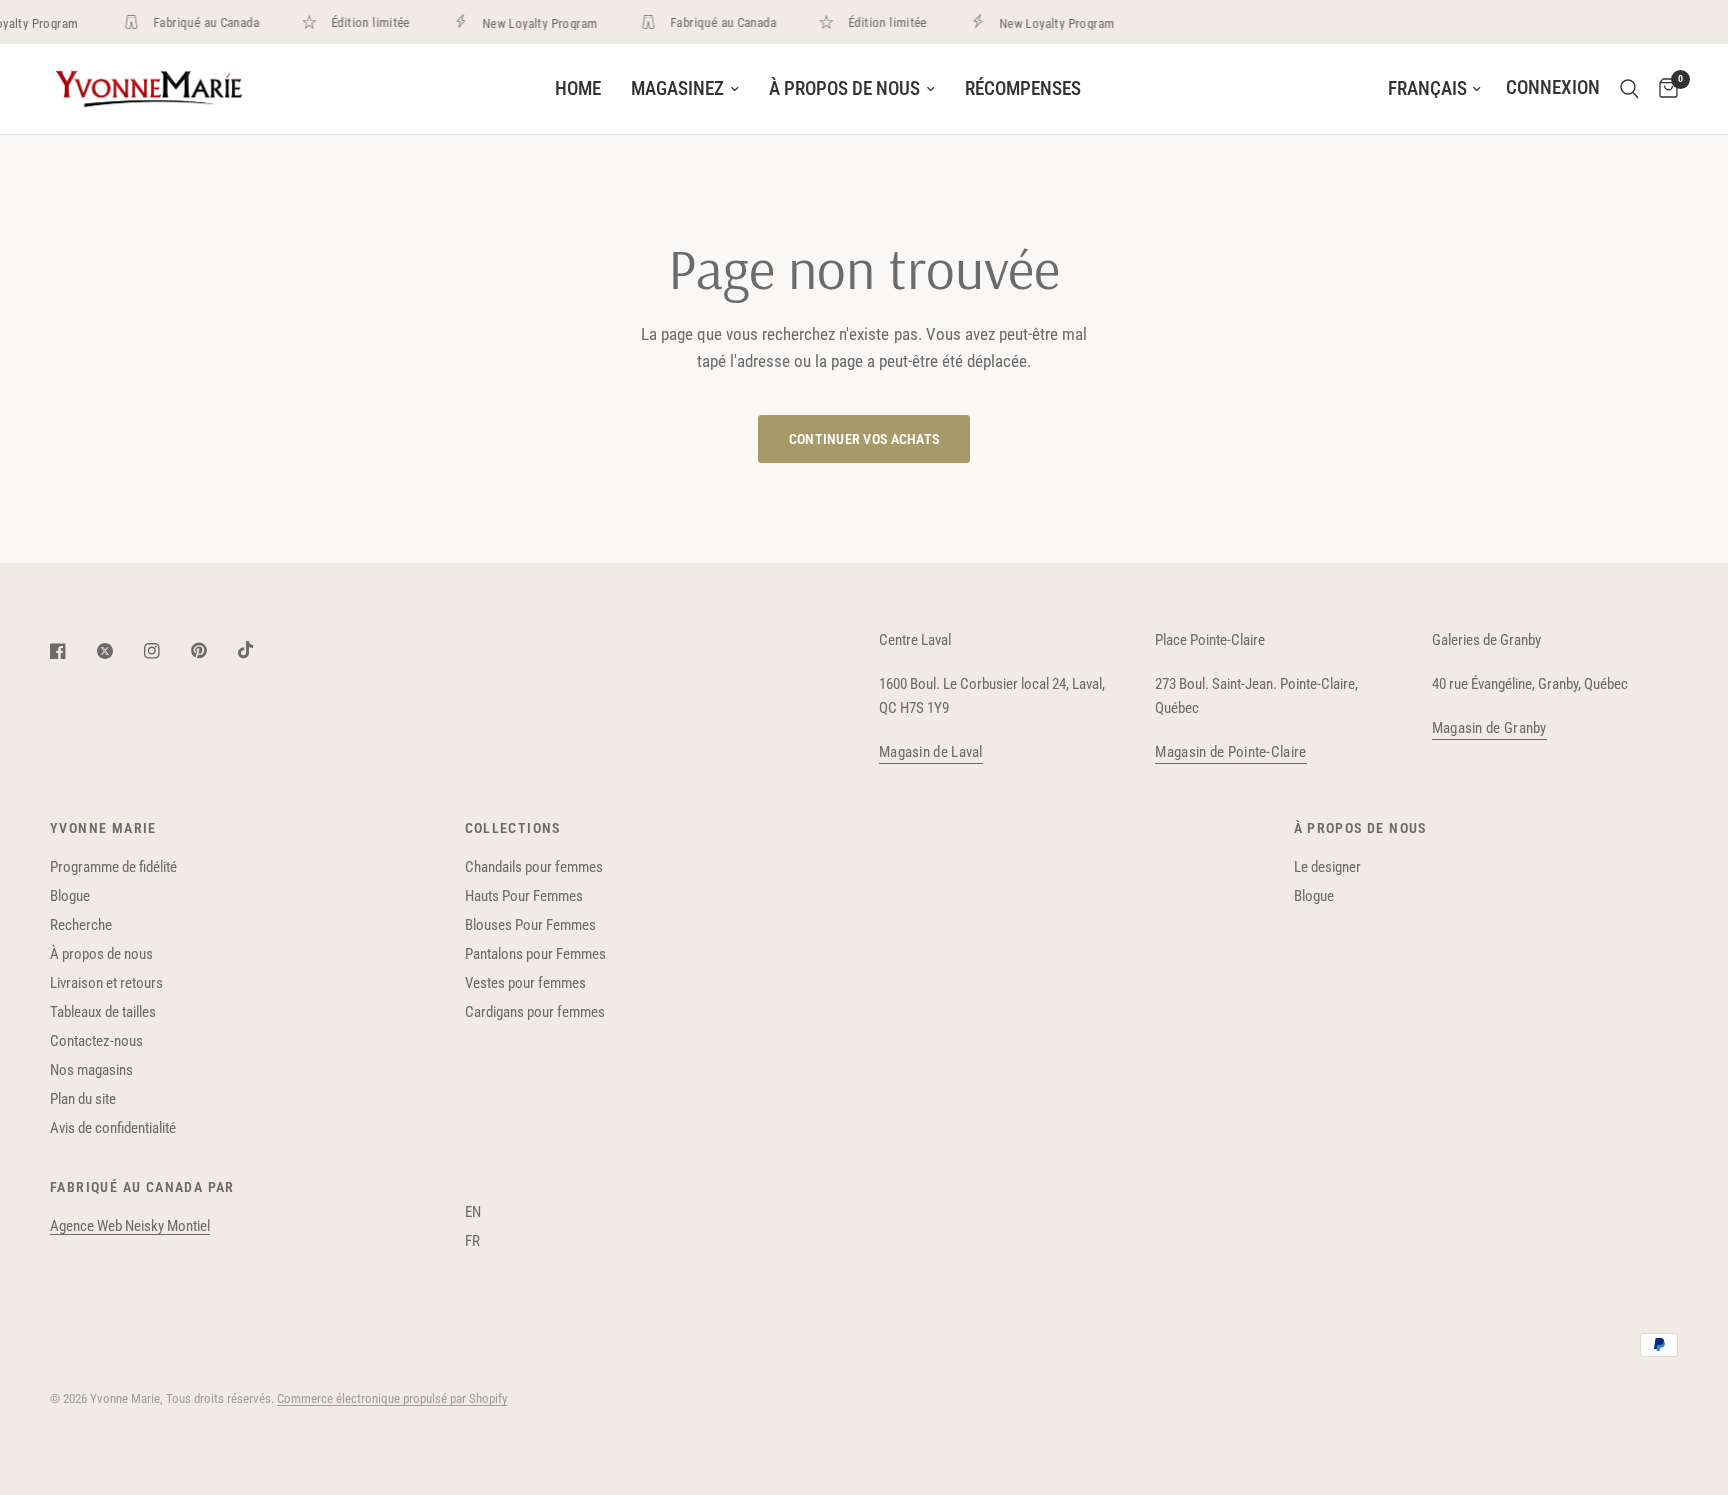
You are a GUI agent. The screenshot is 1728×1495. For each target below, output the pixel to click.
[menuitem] (578, 89)
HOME (578, 89)
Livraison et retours (106, 983)
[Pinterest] (213, 651)
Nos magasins (91, 1070)
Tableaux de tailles (103, 1012)
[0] (1663, 89)
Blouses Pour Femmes (530, 925)
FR (472, 1241)
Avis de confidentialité (113, 1128)
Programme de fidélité (113, 867)
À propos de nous (101, 954)
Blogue (70, 896)
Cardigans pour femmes (535, 1012)
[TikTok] (260, 650)
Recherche (81, 925)
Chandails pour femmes (534, 867)
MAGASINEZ (677, 89)
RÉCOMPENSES (1023, 89)
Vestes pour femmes (525, 983)
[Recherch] (1629, 89)
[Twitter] (119, 651)
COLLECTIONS (513, 828)
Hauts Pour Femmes (524, 896)
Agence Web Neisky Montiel (130, 1226)
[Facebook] (72, 651)
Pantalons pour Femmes (535, 954)
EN (473, 1212)
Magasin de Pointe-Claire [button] (1230, 752)
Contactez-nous (96, 1041)
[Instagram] (166, 651)
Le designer (1327, 867)
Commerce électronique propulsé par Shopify (392, 1398)
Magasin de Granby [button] (1489, 728)
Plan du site (83, 1099)
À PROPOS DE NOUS (844, 89)
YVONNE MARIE (103, 828)
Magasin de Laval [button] (931, 752)
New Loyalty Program (531, 23)
